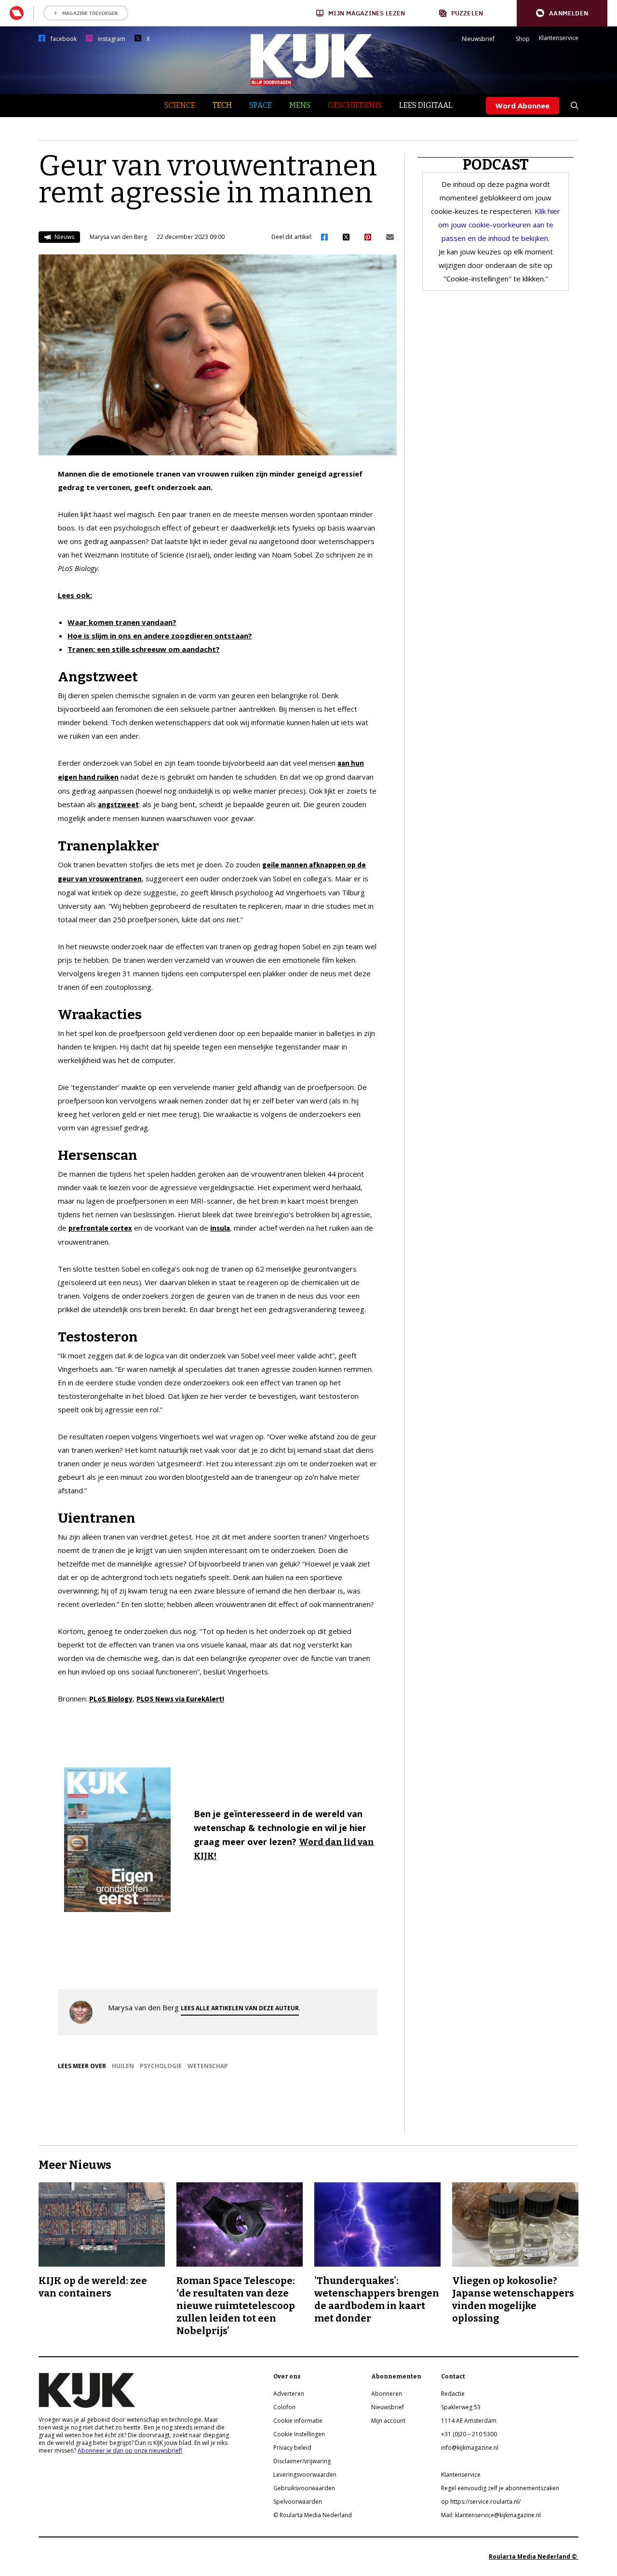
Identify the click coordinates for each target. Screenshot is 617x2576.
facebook (64, 39)
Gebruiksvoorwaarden (304, 2488)
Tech (222, 105)
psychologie (161, 2066)
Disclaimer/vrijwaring (302, 2461)
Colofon (284, 2407)
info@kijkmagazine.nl (470, 2448)
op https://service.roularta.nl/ (481, 2502)
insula (220, 1228)
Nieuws (64, 237)
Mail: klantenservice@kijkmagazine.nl (491, 2515)
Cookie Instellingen (299, 2434)
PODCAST (496, 165)
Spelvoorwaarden (298, 2502)
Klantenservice (559, 38)
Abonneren (387, 2394)
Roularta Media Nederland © (534, 2556)
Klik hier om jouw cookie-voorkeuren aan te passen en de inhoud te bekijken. (499, 225)
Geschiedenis (355, 105)
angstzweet (118, 804)
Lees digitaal (426, 105)
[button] (562, 13)
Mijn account (388, 2421)
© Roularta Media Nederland (313, 2515)
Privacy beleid (292, 2448)
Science (180, 105)
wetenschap (208, 2066)
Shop (523, 39)
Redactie (453, 2394)
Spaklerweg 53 (461, 2407)
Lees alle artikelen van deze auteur (240, 2008)
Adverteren (289, 2394)
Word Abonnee (523, 106)
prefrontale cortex (100, 1228)
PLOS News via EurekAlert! (180, 1699)
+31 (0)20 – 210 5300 (469, 2434)
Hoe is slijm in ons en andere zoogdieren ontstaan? (160, 636)
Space (261, 105)
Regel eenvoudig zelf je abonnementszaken (500, 2488)
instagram (112, 39)
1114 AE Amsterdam (469, 2421)
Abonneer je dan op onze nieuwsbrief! (130, 2450)
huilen (123, 2066)
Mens (300, 105)
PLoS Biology (111, 1699)
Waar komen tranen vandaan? (122, 622)
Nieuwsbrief (478, 39)
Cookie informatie (298, 2421)
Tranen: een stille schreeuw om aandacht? (144, 649)
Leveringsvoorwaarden (305, 2475)
